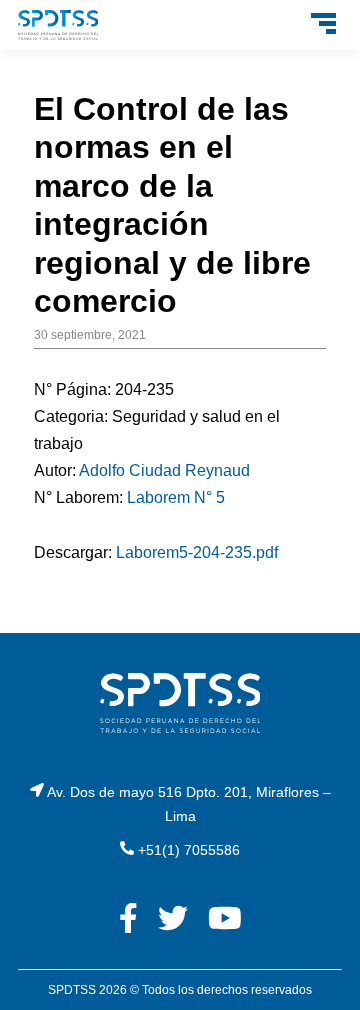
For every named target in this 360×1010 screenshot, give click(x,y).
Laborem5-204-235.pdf (197, 552)
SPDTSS (72, 990)
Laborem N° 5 (176, 497)
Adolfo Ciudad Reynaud (164, 470)
